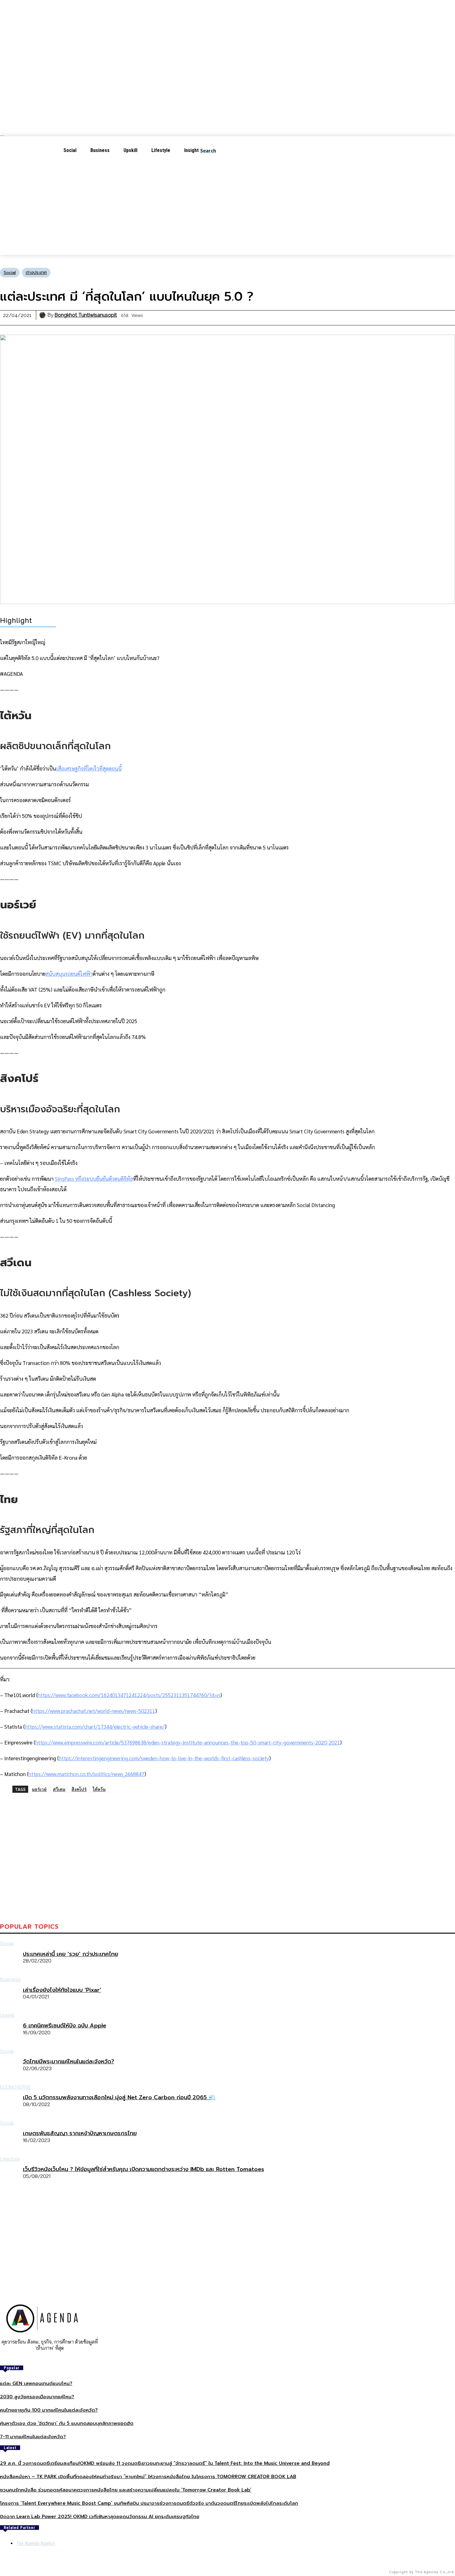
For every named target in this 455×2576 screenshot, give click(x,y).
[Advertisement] (227, 211)
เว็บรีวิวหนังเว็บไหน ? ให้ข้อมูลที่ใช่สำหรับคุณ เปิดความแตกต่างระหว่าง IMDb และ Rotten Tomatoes (143, 2169)
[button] (213, 150)
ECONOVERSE (15, 2087)
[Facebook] (185, 1905)
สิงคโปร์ (79, 1789)
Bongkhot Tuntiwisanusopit (86, 315)
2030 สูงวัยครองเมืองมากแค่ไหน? (37, 2397)
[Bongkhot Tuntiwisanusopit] (43, 315)
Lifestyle (10, 2159)
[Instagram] (45, 2358)
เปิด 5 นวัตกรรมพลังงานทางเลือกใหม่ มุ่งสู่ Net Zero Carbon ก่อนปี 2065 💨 (119, 2097)
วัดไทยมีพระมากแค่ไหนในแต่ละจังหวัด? (69, 2061)
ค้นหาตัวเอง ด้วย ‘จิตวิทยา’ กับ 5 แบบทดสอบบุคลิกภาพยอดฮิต (67, 2423)
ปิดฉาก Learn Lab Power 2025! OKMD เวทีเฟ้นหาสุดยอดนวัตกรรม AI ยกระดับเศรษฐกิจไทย (100, 2517)
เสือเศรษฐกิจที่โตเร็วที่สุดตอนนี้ (89, 768)
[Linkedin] (252, 1905)
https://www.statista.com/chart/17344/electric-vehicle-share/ (95, 1727)
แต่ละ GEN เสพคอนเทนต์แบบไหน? (36, 2383)
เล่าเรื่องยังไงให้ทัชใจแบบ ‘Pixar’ (62, 1990)
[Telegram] (274, 1905)
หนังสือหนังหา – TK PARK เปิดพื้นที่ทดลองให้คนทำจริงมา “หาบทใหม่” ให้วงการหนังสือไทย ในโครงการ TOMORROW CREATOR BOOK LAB (148, 2477)
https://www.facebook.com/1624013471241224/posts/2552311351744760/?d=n (129, 1695)
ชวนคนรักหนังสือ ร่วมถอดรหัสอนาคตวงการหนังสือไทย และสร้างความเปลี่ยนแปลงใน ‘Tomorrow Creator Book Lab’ (126, 2490)
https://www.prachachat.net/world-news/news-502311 (94, 1711)
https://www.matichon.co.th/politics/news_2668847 (86, 1774)
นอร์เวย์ (39, 1789)
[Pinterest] (230, 1905)
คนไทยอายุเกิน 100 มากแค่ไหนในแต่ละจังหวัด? (49, 2410)
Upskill (7, 2015)
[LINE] (297, 1905)
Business (10, 1979)
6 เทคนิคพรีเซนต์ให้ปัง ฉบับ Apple (65, 2026)
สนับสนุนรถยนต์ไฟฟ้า (69, 974)
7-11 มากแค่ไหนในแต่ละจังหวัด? (33, 2437)
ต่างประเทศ (36, 273)
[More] (319, 1905)
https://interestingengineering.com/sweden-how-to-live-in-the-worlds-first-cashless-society (164, 1758)
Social (10, 273)
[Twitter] (208, 1905)
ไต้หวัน (99, 1789)
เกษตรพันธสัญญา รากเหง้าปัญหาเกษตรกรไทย (80, 2133)
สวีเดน (59, 1789)
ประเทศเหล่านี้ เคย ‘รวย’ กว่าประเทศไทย (71, 1954)
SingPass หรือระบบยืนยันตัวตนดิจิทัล (94, 1179)
